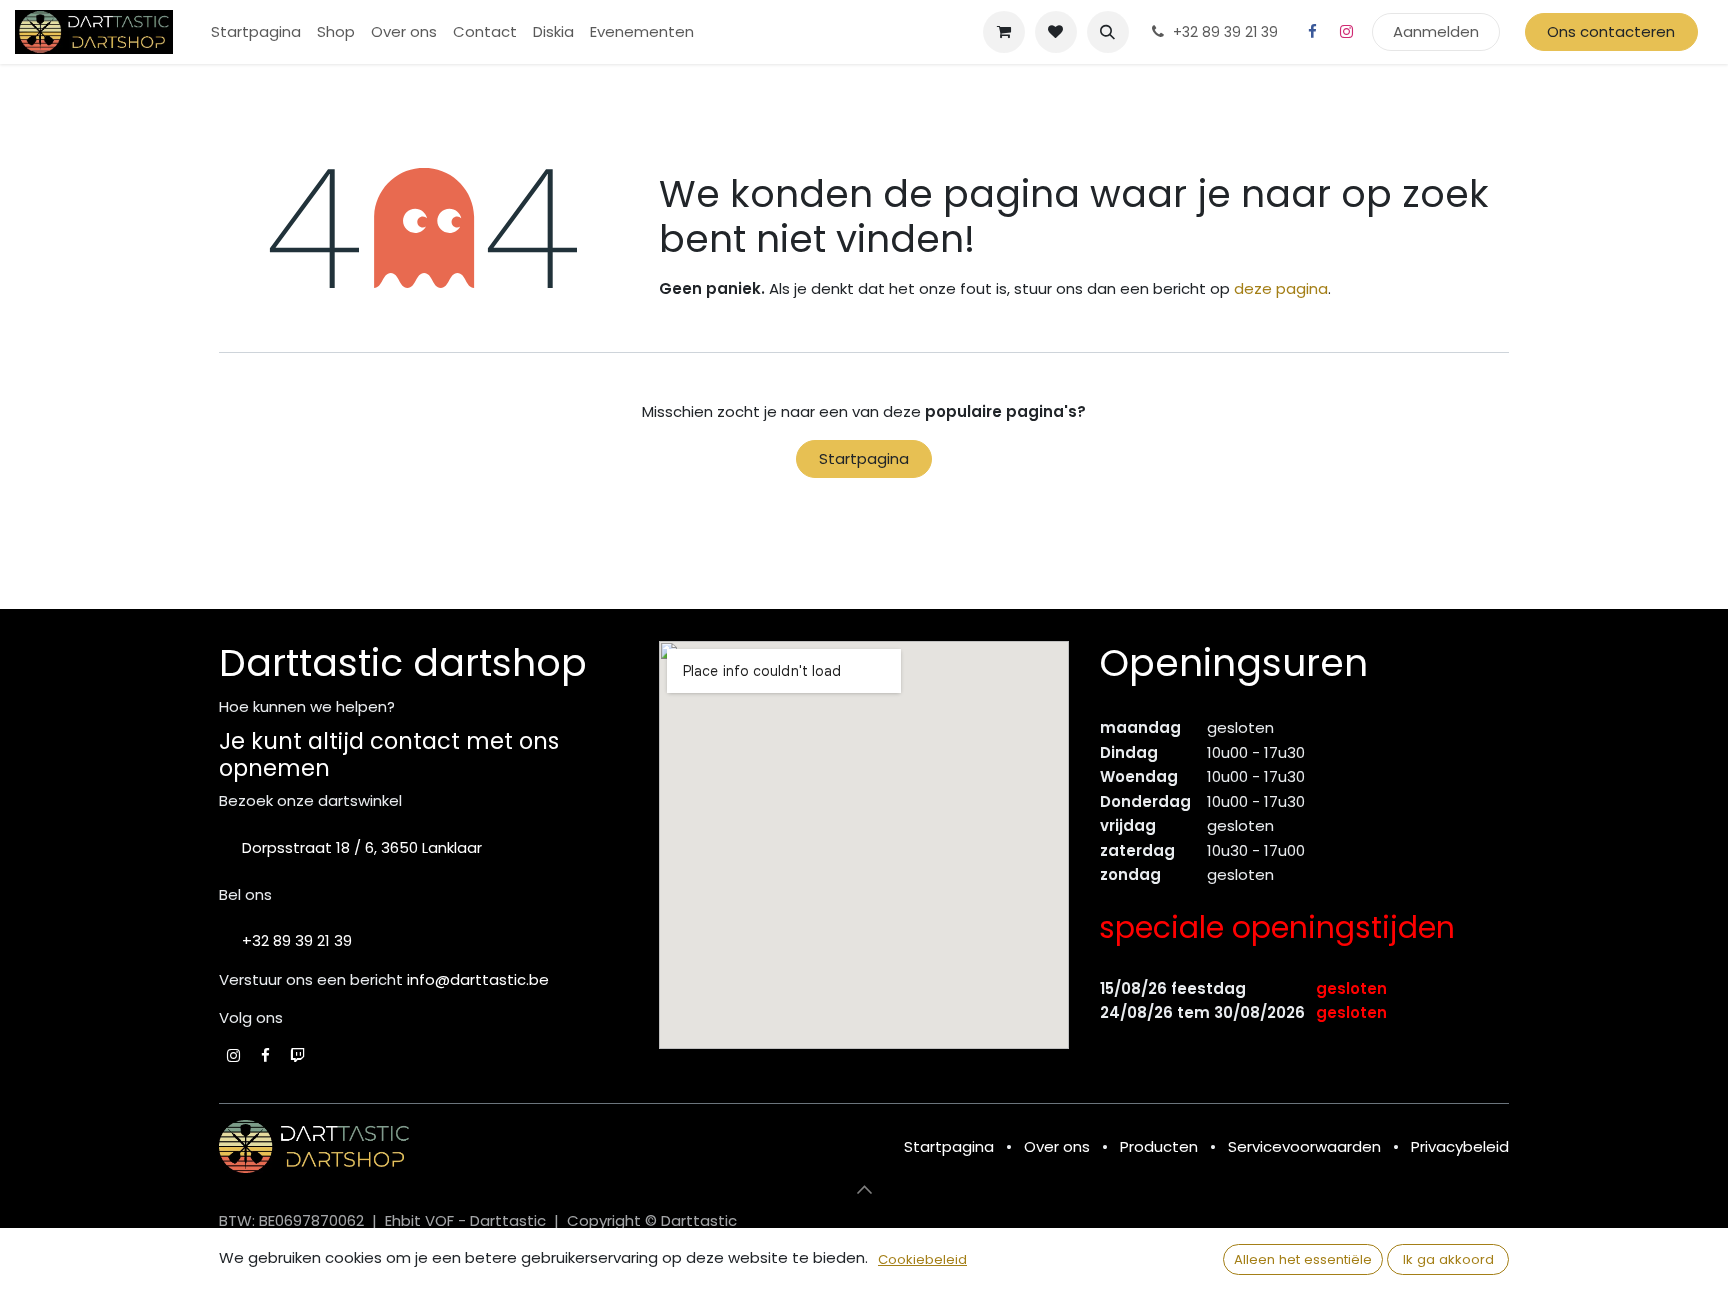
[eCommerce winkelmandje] (1004, 32)
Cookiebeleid (922, 1259)
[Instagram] (1347, 32)
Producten (1159, 1146)
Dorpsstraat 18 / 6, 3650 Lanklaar (362, 847)
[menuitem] (256, 32)
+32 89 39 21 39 (297, 940)
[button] (1108, 32)
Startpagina (864, 458)
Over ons (1057, 1146)
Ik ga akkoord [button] (1448, 1259)
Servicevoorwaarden (1304, 1146)
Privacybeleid (1460, 1146)
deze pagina (1281, 288)
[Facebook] (1313, 32)
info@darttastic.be (478, 979)
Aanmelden (1436, 31)
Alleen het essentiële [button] (1303, 1259)
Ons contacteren (1611, 31)
